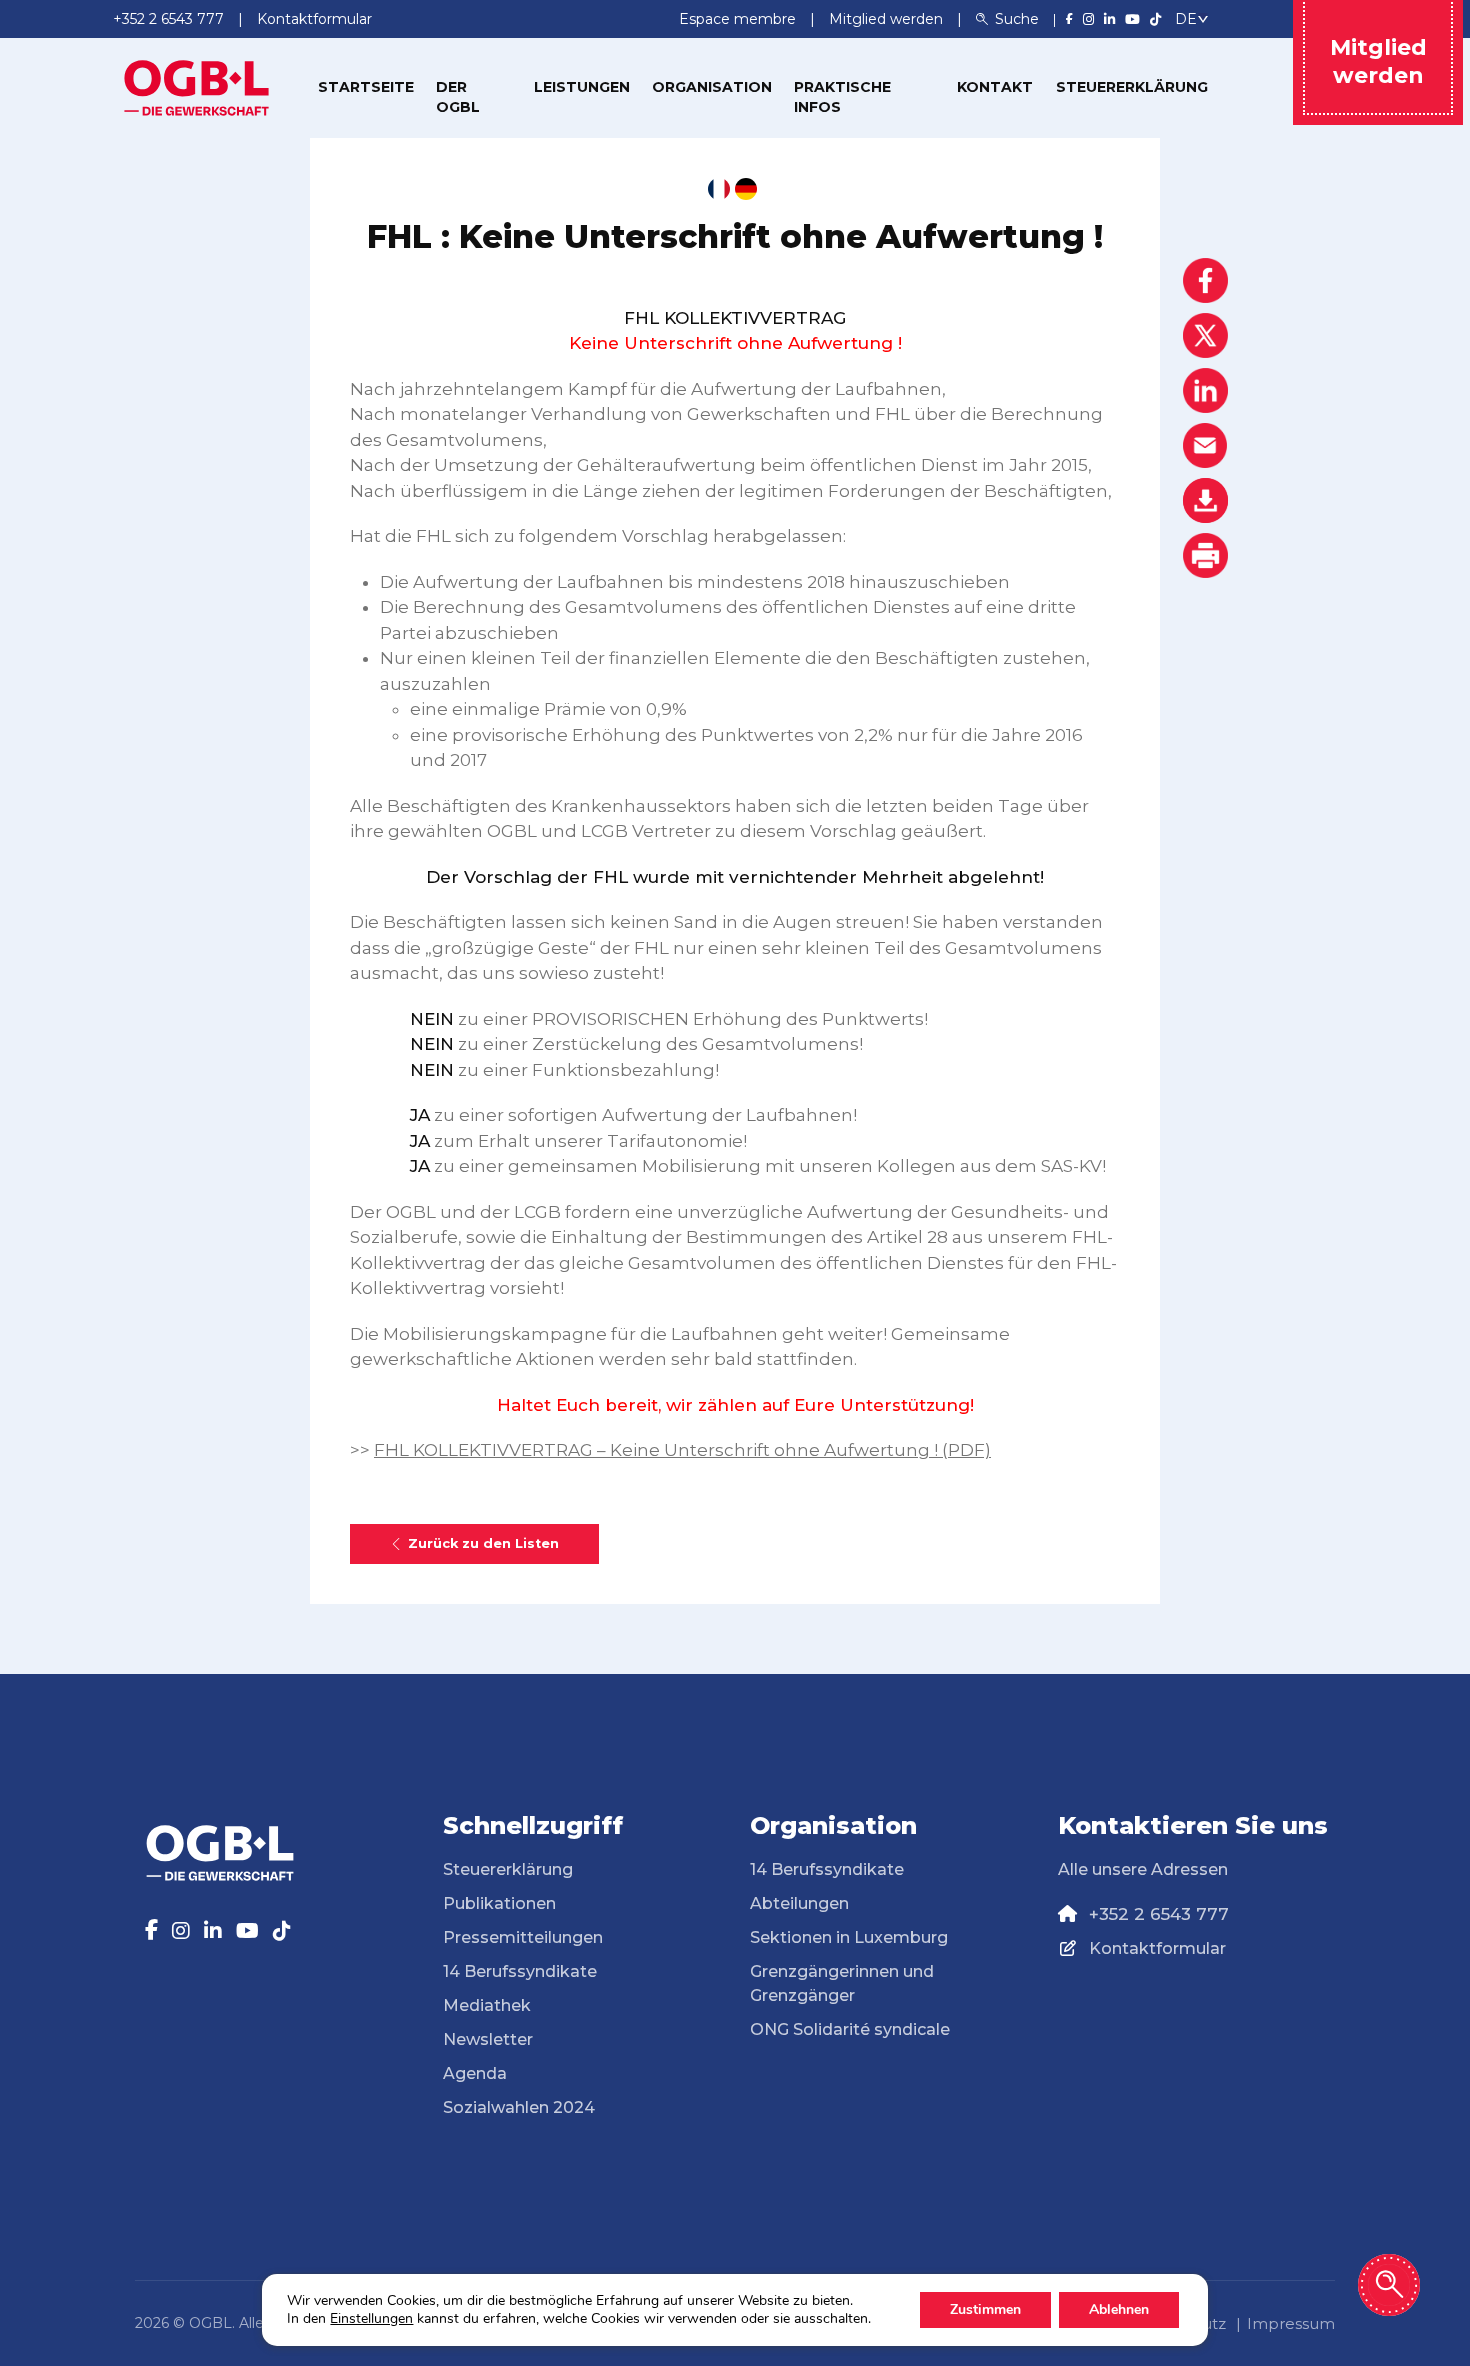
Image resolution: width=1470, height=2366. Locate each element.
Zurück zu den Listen (483, 1543)
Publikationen (499, 1903)
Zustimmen (985, 2309)
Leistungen (582, 87)
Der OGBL (458, 97)
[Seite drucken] (1205, 555)
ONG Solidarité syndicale (850, 2029)
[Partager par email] (1205, 445)
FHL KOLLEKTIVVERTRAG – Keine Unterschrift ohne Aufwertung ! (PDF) (682, 1450)
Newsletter (488, 2039)
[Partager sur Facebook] (1205, 280)
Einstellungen (371, 2319)
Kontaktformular (1157, 1948)
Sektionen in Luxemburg (849, 1937)
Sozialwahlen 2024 (519, 2107)
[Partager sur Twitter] (1205, 335)
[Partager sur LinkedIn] (1205, 390)
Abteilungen (799, 1903)
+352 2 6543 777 (1159, 1914)
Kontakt (995, 87)
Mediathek (487, 2005)
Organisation (712, 87)
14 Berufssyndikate (520, 1971)
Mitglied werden (888, 19)
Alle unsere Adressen (1143, 1869)
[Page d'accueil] (197, 86)
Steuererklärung (1132, 87)
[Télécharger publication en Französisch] (719, 189)
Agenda (475, 2073)
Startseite (366, 87)
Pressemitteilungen (523, 1937)
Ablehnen (1119, 2309)
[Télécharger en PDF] (1205, 500)
